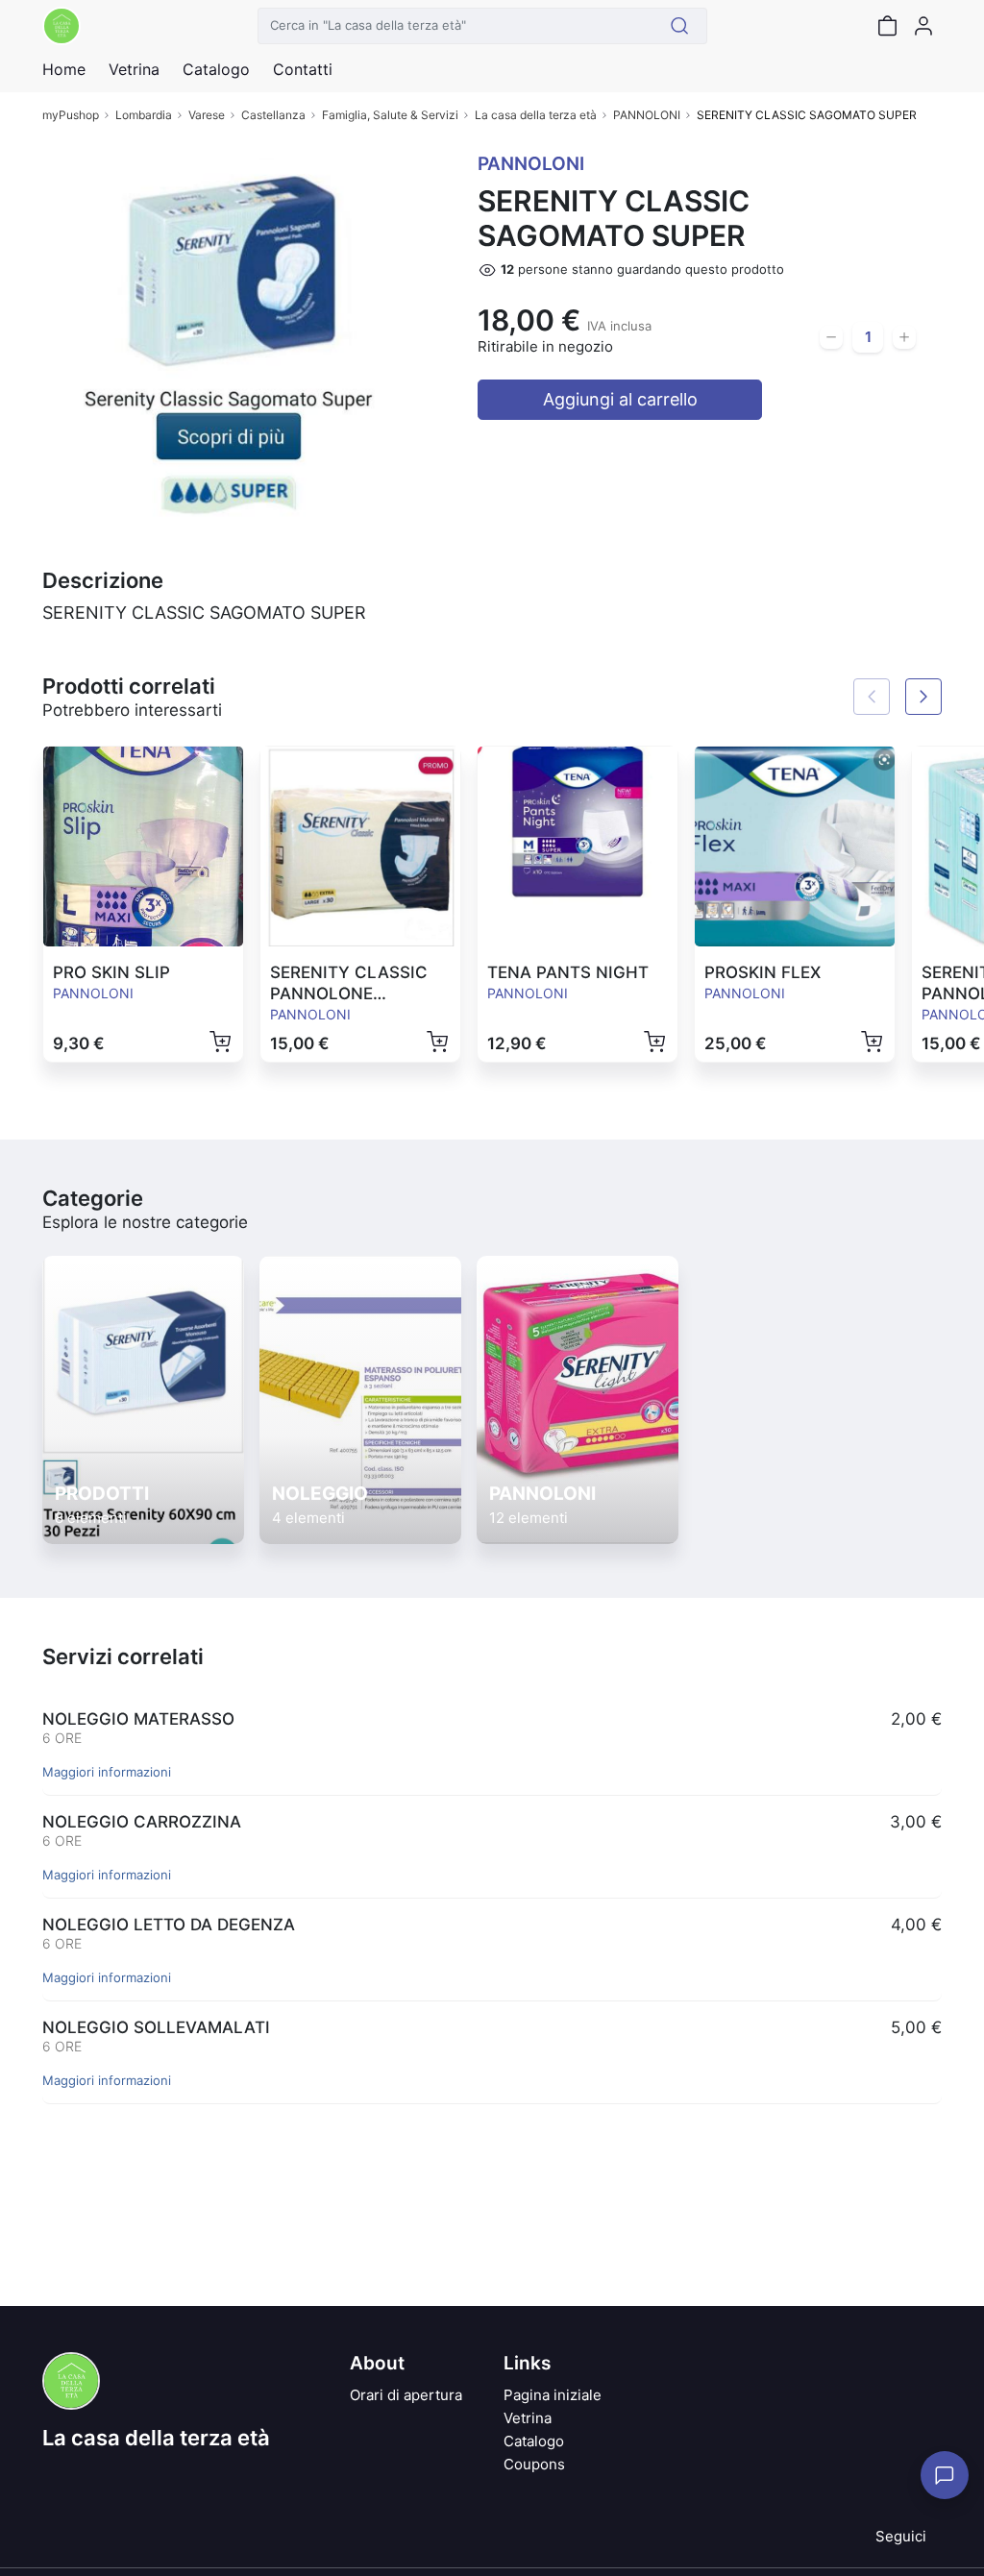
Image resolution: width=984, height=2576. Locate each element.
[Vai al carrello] (887, 26)
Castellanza (273, 115)
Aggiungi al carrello (620, 399)
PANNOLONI (647, 115)
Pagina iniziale (553, 2395)
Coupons (534, 2464)
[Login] (923, 26)
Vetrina (528, 2418)
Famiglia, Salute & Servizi (390, 115)
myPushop (71, 115)
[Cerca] (680, 26)
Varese (207, 115)
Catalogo (216, 69)
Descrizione (103, 580)
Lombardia (144, 115)
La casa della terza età (536, 115)
